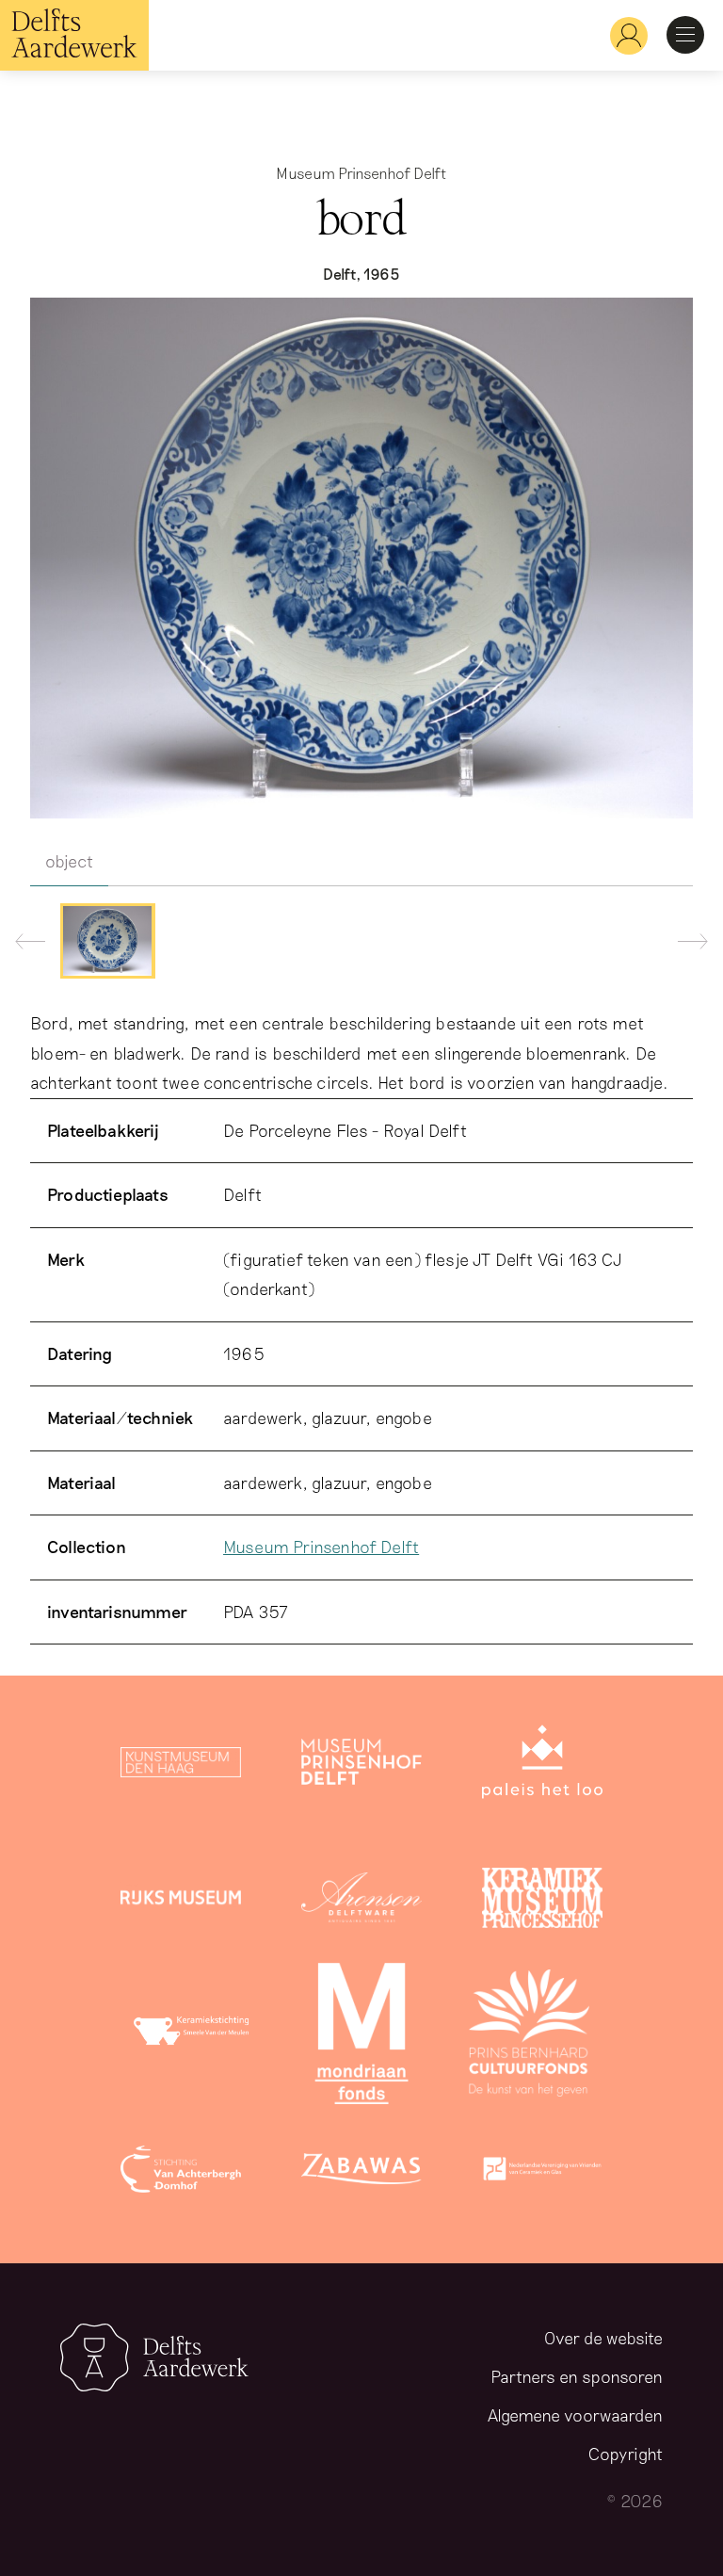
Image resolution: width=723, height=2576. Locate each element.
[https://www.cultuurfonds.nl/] (529, 2037)
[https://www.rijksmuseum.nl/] (181, 1902)
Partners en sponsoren (577, 2376)
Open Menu (685, 35)
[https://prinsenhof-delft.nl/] (361, 1766)
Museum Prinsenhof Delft (321, 1547)
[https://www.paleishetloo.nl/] (542, 1766)
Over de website (603, 2338)
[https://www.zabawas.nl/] (361, 2173)
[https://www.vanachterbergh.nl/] (181, 2173)
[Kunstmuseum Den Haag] (181, 1766)
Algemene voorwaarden (575, 2415)
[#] (621, 35)
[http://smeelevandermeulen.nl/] (194, 2037)
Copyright (626, 2454)
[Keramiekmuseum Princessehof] (542, 1902)
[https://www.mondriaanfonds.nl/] (361, 2037)
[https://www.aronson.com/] (361, 1902)
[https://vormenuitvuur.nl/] (542, 2173)
